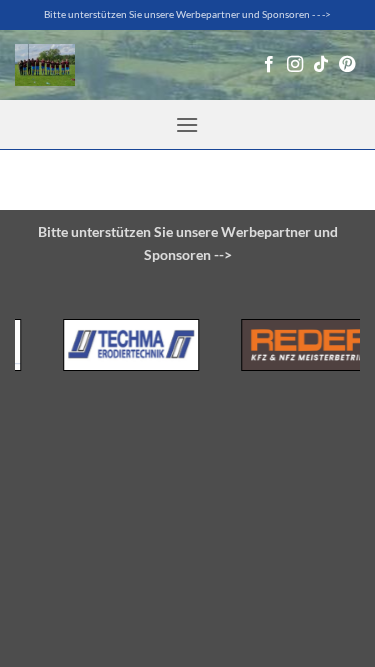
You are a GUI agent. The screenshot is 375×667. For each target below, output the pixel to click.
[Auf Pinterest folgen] (347, 65)
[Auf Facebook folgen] (269, 65)
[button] (187, 124)
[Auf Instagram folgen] (295, 65)
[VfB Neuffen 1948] (45, 65)
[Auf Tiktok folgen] (321, 65)
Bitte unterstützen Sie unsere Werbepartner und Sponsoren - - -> (187, 14)
